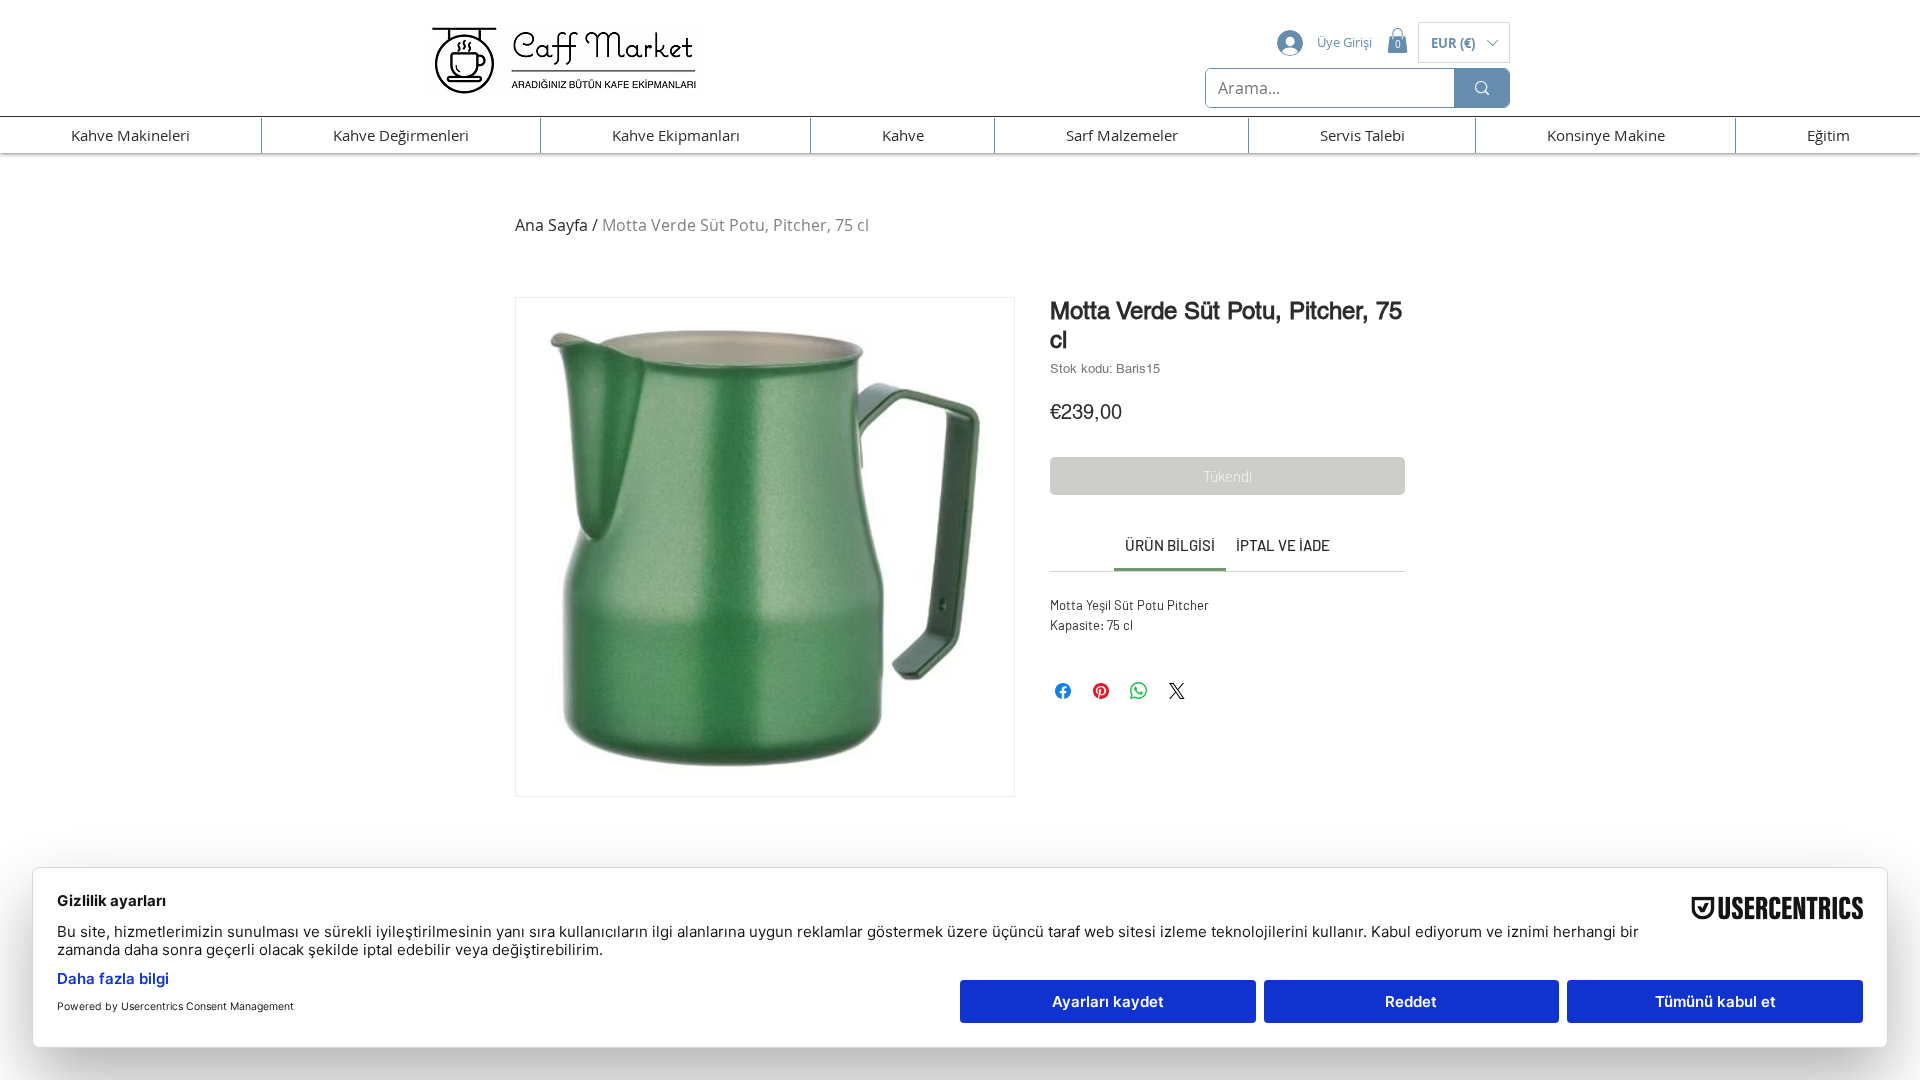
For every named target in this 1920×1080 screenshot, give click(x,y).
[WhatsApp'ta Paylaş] (1139, 691)
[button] (1397, 40)
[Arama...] (1481, 88)
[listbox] (1464, 42)
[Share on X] (1177, 691)
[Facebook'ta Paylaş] (1063, 691)
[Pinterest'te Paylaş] (1101, 691)
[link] (1170, 545)
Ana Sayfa (551, 225)
